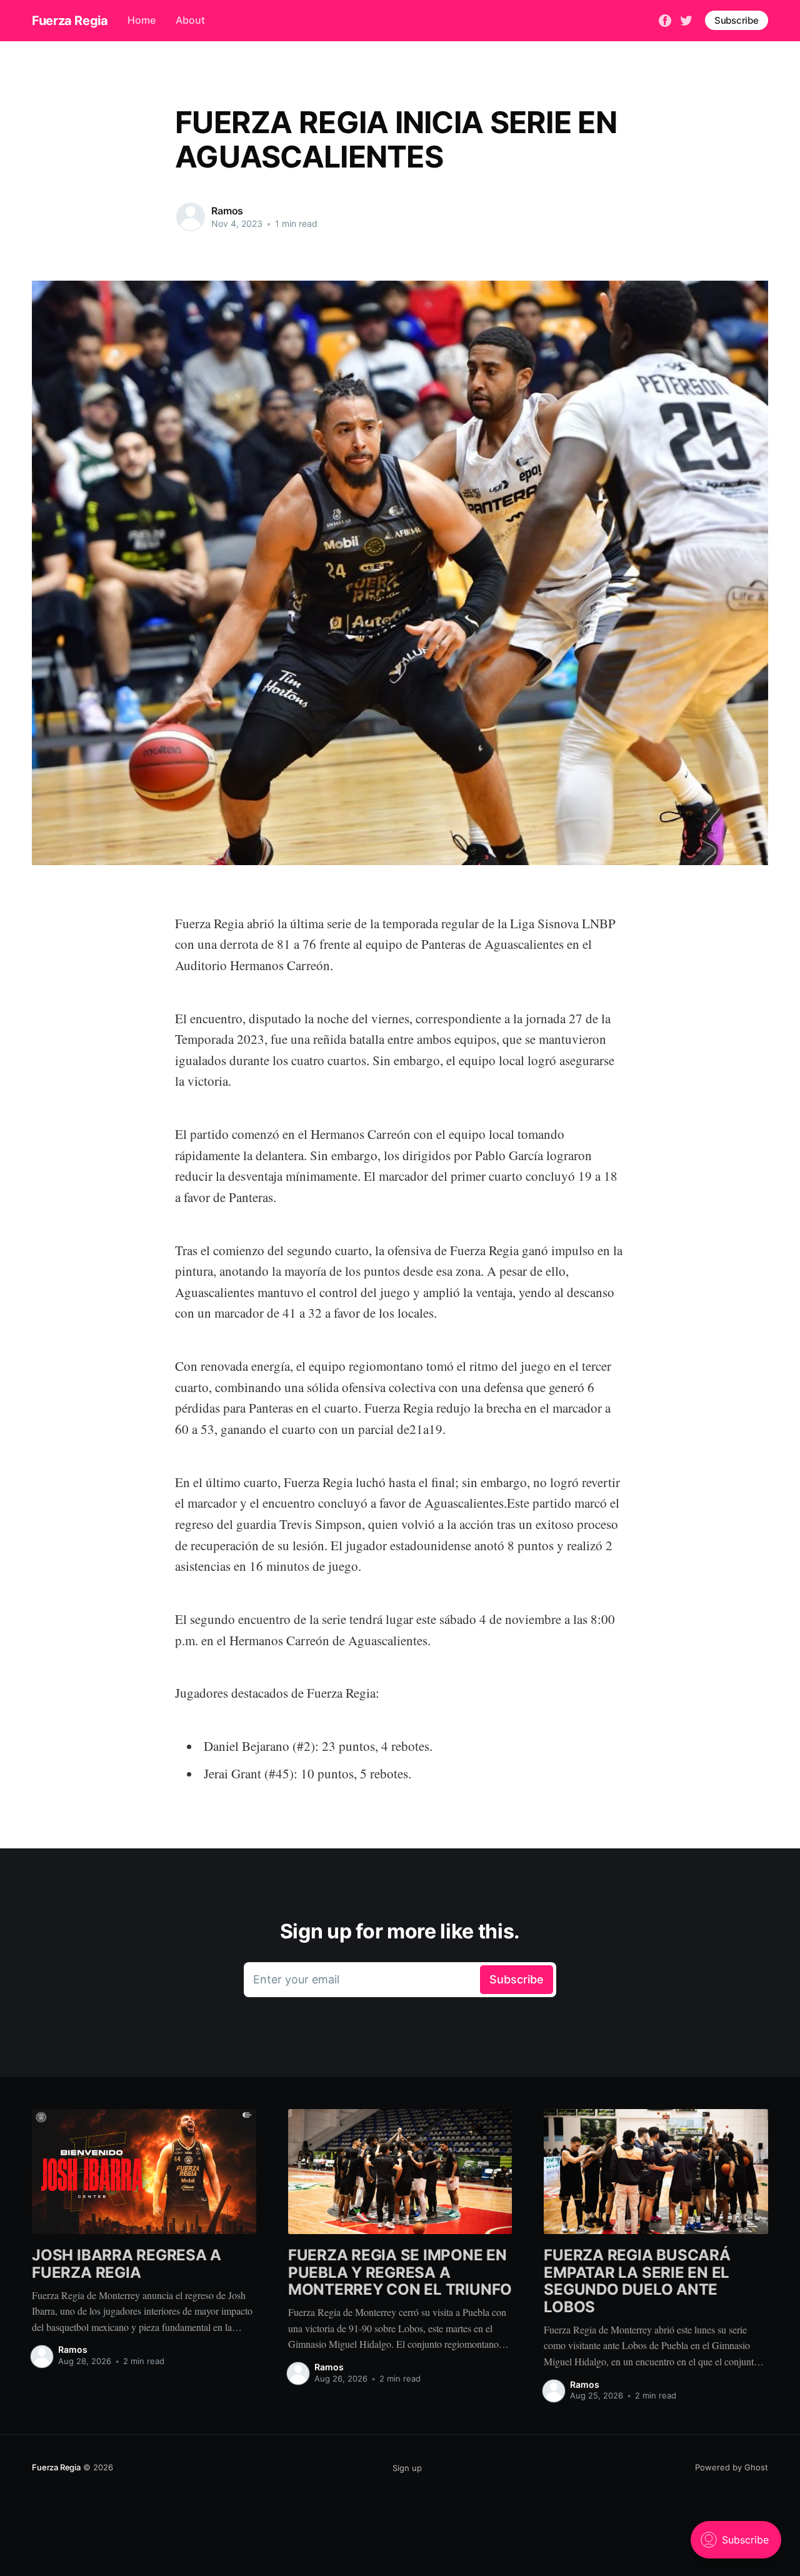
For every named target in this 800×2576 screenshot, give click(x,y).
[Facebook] (665, 19)
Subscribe (737, 20)
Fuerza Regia (70, 21)
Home (142, 20)
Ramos (227, 211)
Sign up (407, 2468)
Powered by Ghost (732, 2467)
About (190, 20)
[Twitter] (686, 19)
